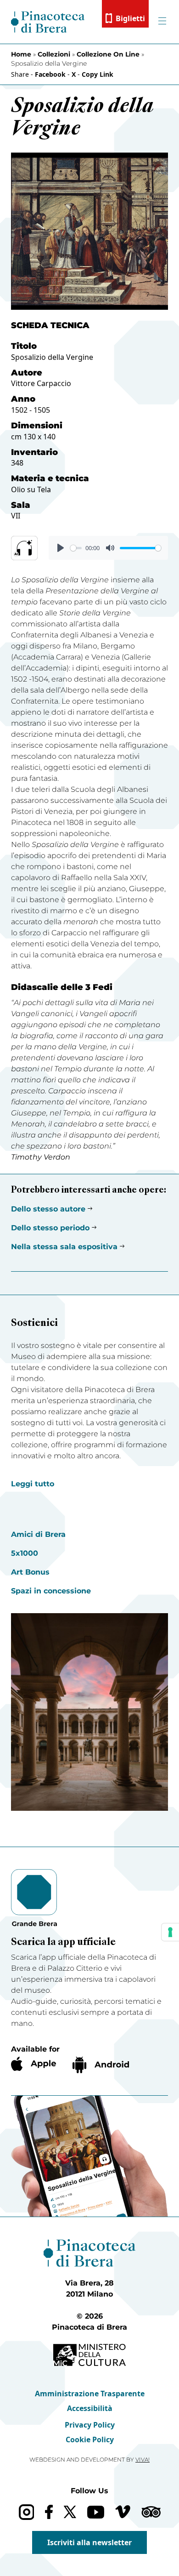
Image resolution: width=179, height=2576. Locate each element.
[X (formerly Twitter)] (70, 2512)
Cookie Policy (90, 2440)
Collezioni (54, 54)
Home (21, 54)
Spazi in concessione (51, 1591)
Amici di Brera (38, 1534)
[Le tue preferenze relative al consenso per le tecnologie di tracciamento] (170, 1932)
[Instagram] (26, 2512)
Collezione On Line (108, 54)
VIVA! (143, 2459)
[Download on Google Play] (101, 2065)
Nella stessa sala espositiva (64, 1247)
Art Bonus (30, 1572)
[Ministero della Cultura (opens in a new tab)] (89, 2355)
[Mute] (110, 548)
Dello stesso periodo (50, 1228)
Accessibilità (90, 2408)
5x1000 (25, 1553)
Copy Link (98, 74)
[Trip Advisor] (151, 2512)
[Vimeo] (123, 2512)
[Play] (61, 548)
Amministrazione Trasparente (90, 2394)
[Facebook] (49, 2512)
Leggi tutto (33, 1484)
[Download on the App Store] (34, 2064)
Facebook (50, 74)
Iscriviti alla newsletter (89, 2542)
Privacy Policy (90, 2425)
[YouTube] (96, 2512)
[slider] (76, 548)
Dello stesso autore (48, 1209)
